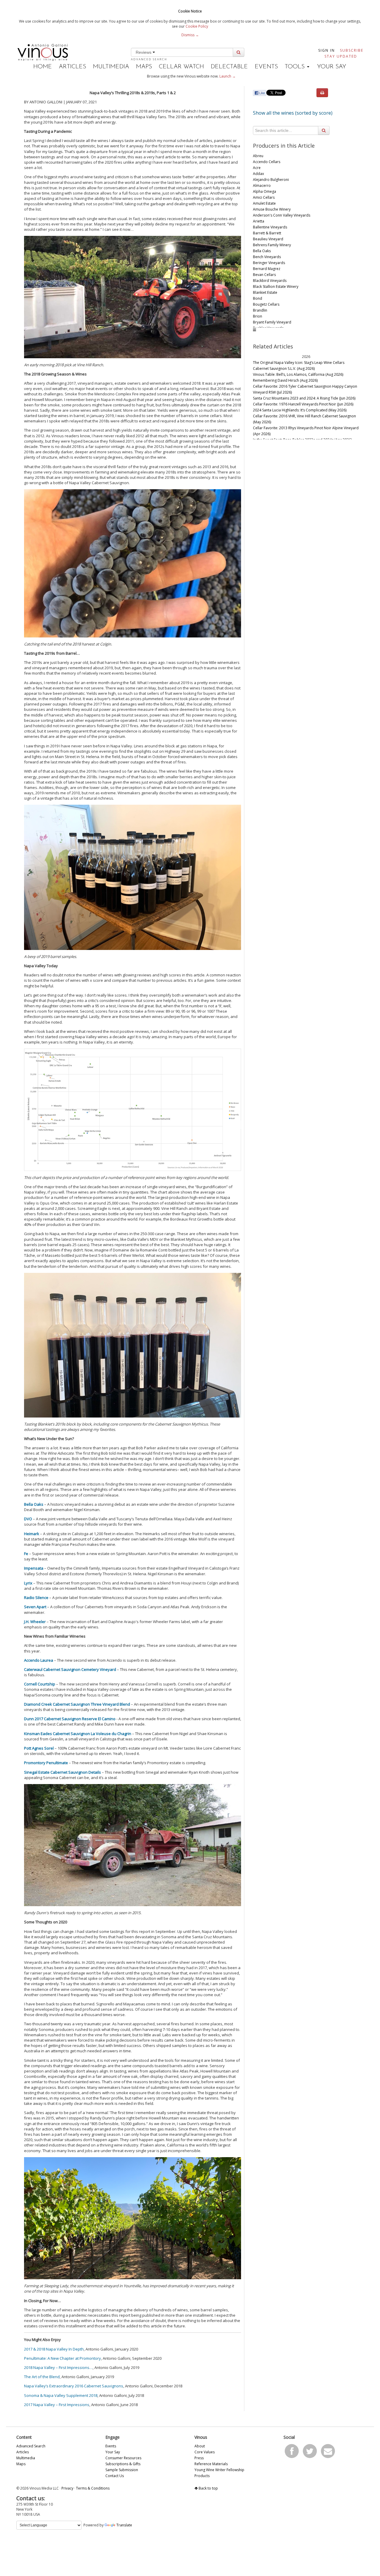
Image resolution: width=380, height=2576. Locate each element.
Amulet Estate (264, 203)
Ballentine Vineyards (270, 227)
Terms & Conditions (93, 2488)
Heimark (32, 1534)
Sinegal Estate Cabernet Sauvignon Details (62, 1772)
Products (202, 2476)
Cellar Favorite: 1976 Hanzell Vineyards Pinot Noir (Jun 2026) (303, 404)
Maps (144, 67)
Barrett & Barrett (267, 233)
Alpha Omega (265, 191)
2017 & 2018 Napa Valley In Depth (54, 2349)
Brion (258, 316)
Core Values (205, 2452)
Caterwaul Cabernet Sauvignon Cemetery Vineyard (70, 1669)
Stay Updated (341, 56)
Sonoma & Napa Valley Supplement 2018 (61, 2395)
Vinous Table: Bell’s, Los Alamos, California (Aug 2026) (298, 374)
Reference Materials (211, 2464)
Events (266, 67)
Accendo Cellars (267, 162)
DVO (28, 1519)
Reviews (144, 52)
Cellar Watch (181, 67)
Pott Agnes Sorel (39, 1748)
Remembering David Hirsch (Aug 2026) (285, 380)
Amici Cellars (264, 197)
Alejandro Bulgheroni (271, 180)
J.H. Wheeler (35, 1622)
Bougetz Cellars (266, 304)
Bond (258, 298)
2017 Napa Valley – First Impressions (57, 2405)
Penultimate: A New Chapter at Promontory (62, 2358)
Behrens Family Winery (272, 245)
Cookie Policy (197, 26)
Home (43, 67)
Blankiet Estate (265, 292)
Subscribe (352, 50)
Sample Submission (122, 2470)
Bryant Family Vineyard (272, 322)
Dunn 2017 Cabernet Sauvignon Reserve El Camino (70, 1719)
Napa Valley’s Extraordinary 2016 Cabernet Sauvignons (74, 2386)
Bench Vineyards (267, 257)
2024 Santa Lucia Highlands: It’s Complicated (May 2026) (300, 410)
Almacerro (262, 186)
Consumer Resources (123, 2458)
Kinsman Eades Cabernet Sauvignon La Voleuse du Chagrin (78, 1734)
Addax (258, 174)
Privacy (67, 2488)
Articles (72, 67)
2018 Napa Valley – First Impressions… (58, 2367)
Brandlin (260, 310)
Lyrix (28, 1583)
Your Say (332, 67)
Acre (257, 168)
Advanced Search (149, 59)
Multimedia (111, 67)
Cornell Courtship (40, 1684)
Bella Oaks (34, 1504)
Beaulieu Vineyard (268, 239)
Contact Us (115, 2476)
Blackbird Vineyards (270, 281)
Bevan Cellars (264, 275)
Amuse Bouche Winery (272, 209)
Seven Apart (35, 1607)
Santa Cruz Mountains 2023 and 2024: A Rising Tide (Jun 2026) (304, 398)
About (200, 2446)
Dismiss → (190, 35)
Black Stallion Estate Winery (276, 287)
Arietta (259, 221)
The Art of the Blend (42, 2377)
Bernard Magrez (267, 269)
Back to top (208, 2488)
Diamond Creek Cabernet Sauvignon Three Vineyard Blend (77, 1704)
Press (199, 2458)
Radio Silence (36, 1598)
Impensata (34, 1568)
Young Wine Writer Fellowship (219, 2470)
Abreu (258, 156)
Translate (124, 2525)
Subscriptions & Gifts (123, 2464)
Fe (26, 1554)
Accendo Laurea (39, 1660)
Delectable (229, 67)
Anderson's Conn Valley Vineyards (282, 215)
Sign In (327, 50)
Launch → (228, 76)
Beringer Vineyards (269, 263)
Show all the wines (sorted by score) (293, 113)
